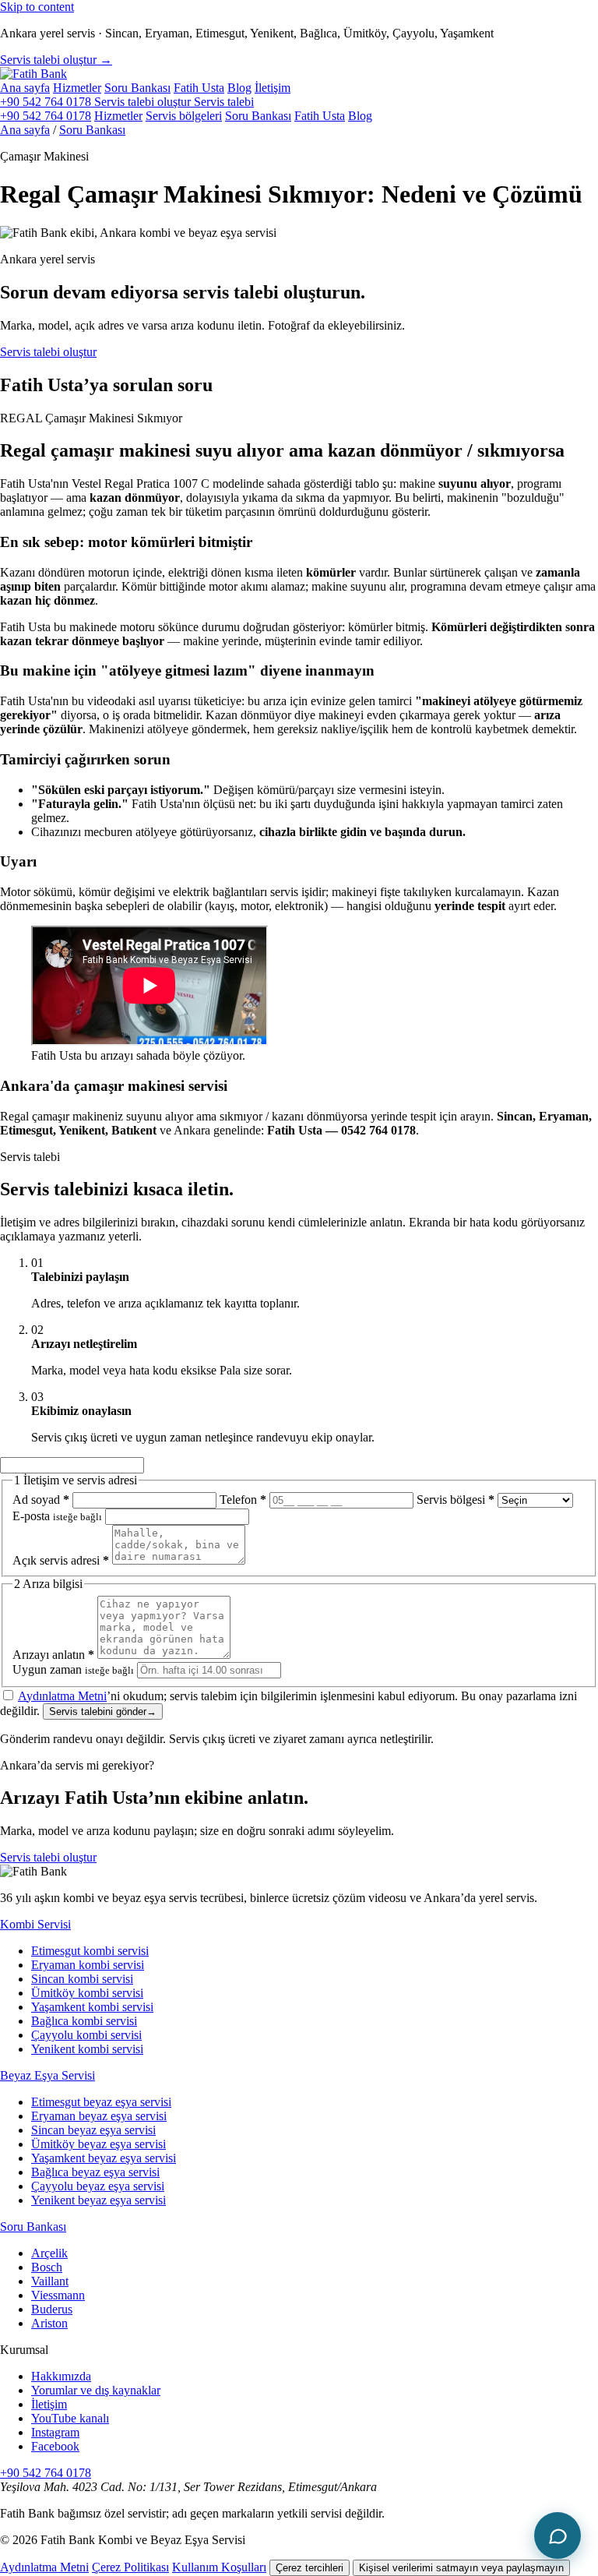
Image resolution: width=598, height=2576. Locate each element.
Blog (239, 88)
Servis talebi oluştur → (56, 60)
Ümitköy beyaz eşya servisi (98, 2144)
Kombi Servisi (35, 1924)
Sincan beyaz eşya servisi (93, 2130)
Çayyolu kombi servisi (86, 2035)
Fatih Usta (199, 88)
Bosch (47, 2267)
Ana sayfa (25, 88)
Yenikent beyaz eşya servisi (98, 2200)
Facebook (55, 2446)
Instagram (55, 2432)
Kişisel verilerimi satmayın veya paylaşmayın (461, 2568)
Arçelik (49, 2253)
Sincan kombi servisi (82, 1979)
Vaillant (50, 2281)
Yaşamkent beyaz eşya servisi (104, 2158)
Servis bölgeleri (184, 116)
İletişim (273, 88)
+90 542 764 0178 (47, 102)
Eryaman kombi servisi (88, 1965)
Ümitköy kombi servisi (87, 1993)
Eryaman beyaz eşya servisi (99, 2116)
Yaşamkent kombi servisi (92, 2007)
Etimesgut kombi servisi (90, 1951)
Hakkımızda (61, 2376)
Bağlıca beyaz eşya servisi (95, 2172)
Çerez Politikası (130, 2567)
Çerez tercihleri (310, 2568)
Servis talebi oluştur (48, 352)
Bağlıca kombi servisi (84, 2021)
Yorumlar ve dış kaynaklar (96, 2390)
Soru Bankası (137, 88)
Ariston (49, 2323)
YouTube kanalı (70, 2418)
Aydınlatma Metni (62, 1696)
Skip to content (37, 7)
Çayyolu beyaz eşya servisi (98, 2186)
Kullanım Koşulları (219, 2567)
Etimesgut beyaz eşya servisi (101, 2102)
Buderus (52, 2309)
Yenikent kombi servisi (87, 2049)
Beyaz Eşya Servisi (47, 2075)
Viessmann (58, 2295)
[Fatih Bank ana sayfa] (33, 74)
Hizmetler (77, 88)
